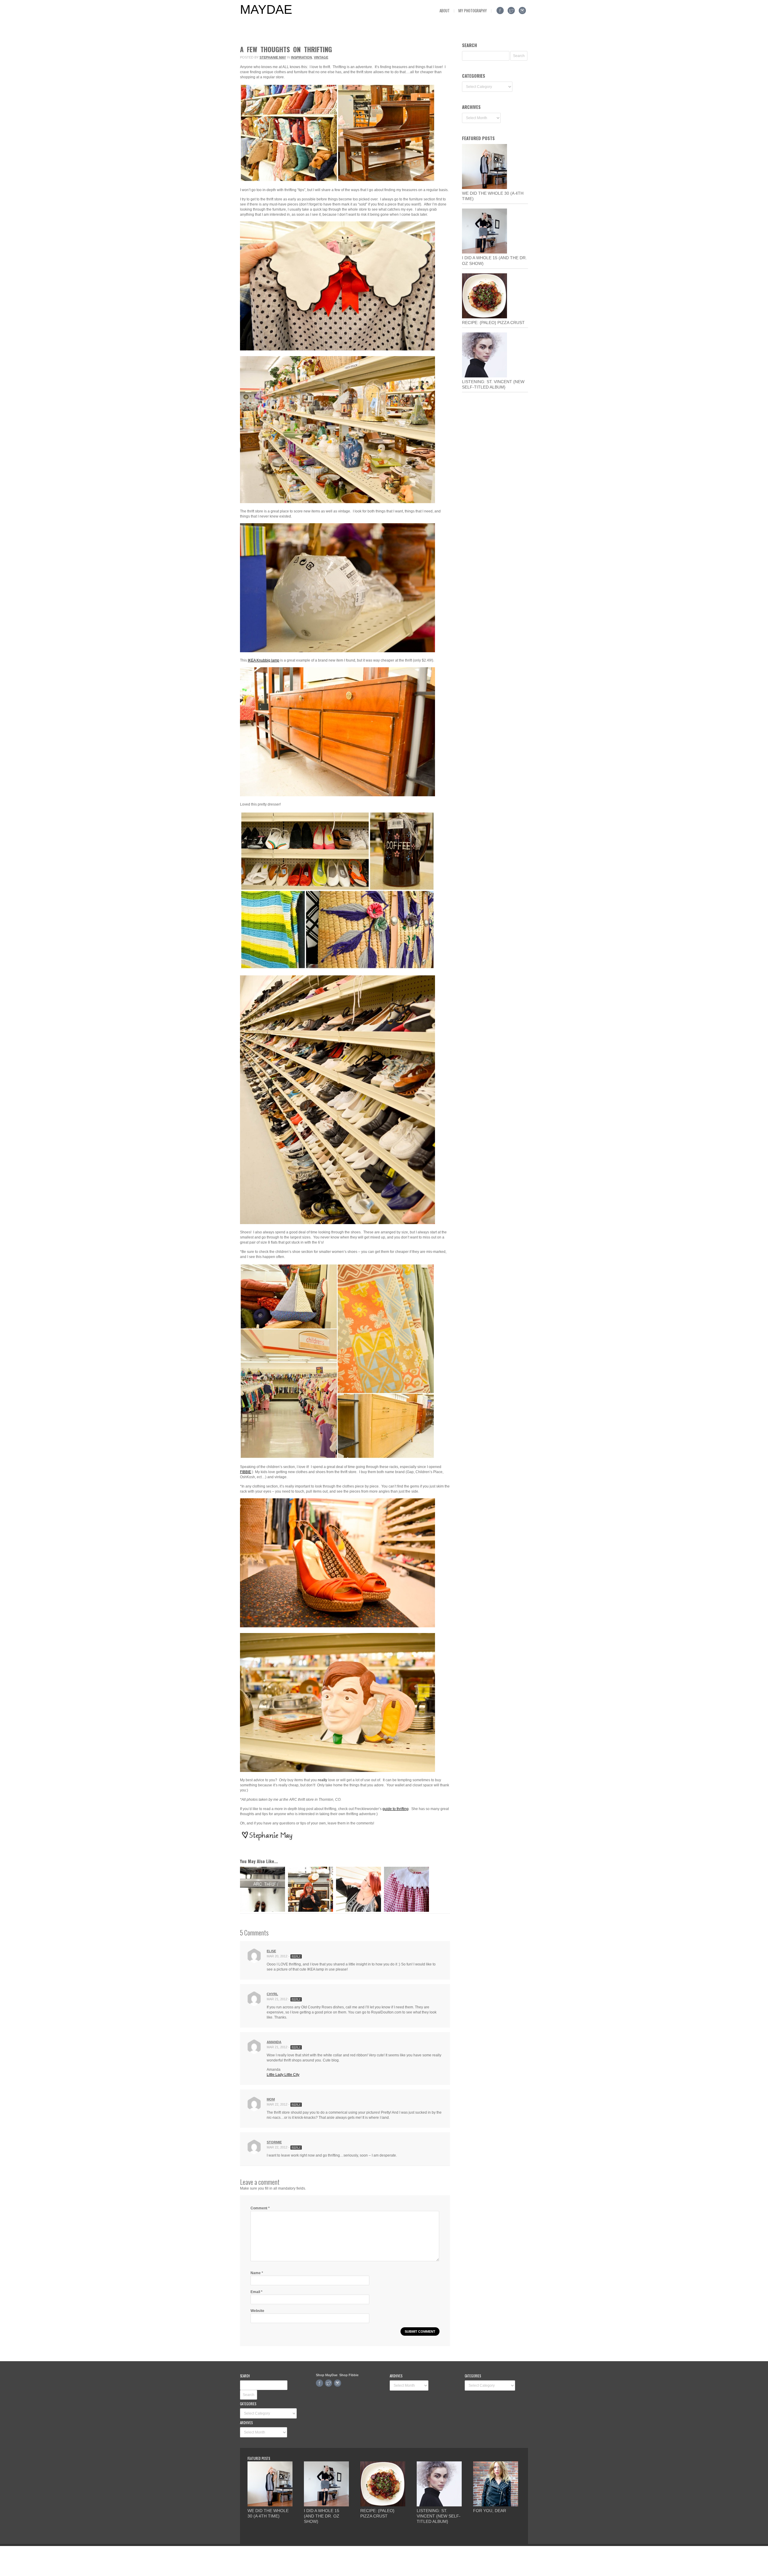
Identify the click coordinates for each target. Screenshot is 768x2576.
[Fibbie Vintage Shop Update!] (406, 1911)
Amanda (274, 2042)
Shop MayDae (327, 2375)
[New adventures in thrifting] (262, 1911)
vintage (321, 57)
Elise (271, 1951)
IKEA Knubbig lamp (264, 660)
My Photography (473, 11)
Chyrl (272, 1994)
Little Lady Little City (283, 2075)
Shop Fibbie (349, 2375)
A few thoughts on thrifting (286, 49)
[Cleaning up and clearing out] (358, 1911)
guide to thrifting (396, 1809)
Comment (260, 2208)
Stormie (274, 2142)
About (445, 11)
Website (257, 2311)
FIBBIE (246, 1472)
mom (271, 2099)
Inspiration (301, 57)
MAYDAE (266, 10)
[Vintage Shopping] (310, 1911)
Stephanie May (273, 57)
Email (256, 2292)
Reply (296, 1956)
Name (257, 2273)
